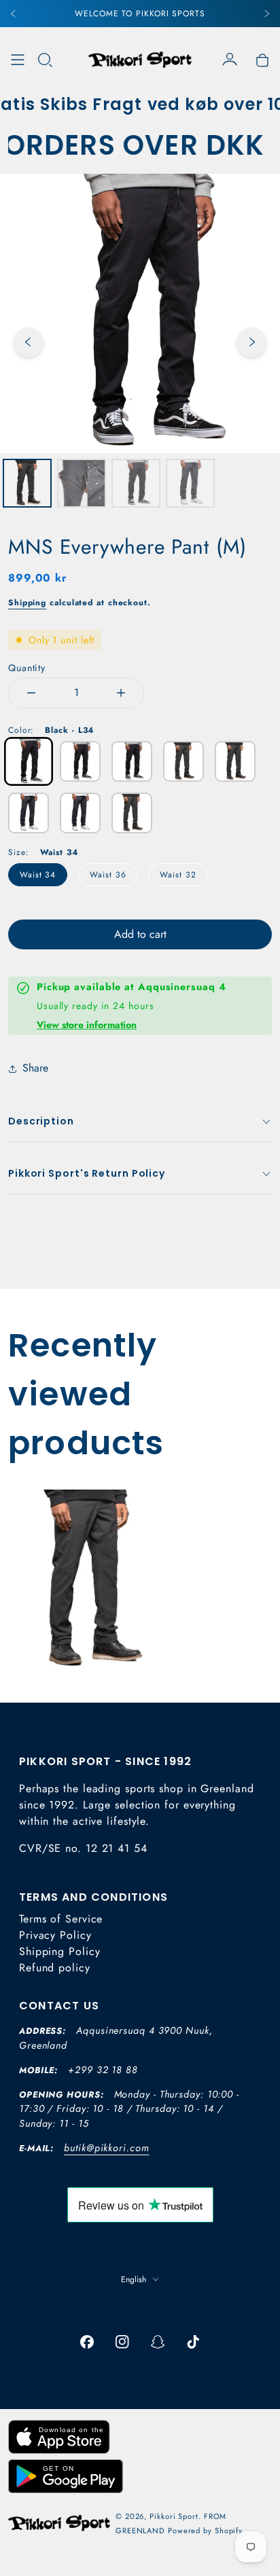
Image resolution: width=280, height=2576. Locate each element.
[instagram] (122, 2342)
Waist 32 (178, 875)
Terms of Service (61, 1919)
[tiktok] (193, 2342)
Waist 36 (108, 875)
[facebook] (87, 2342)
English (134, 2279)
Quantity (27, 668)
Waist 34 (38, 875)
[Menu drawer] (18, 60)
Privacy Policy (55, 1935)
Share (35, 1068)
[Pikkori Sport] (140, 60)
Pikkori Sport (174, 2516)
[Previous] (14, 14)
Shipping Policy (60, 1951)
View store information (87, 1025)
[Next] (266, 14)
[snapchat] (158, 2342)
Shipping (27, 603)
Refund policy (55, 1968)
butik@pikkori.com (106, 2148)
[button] (45, 60)
